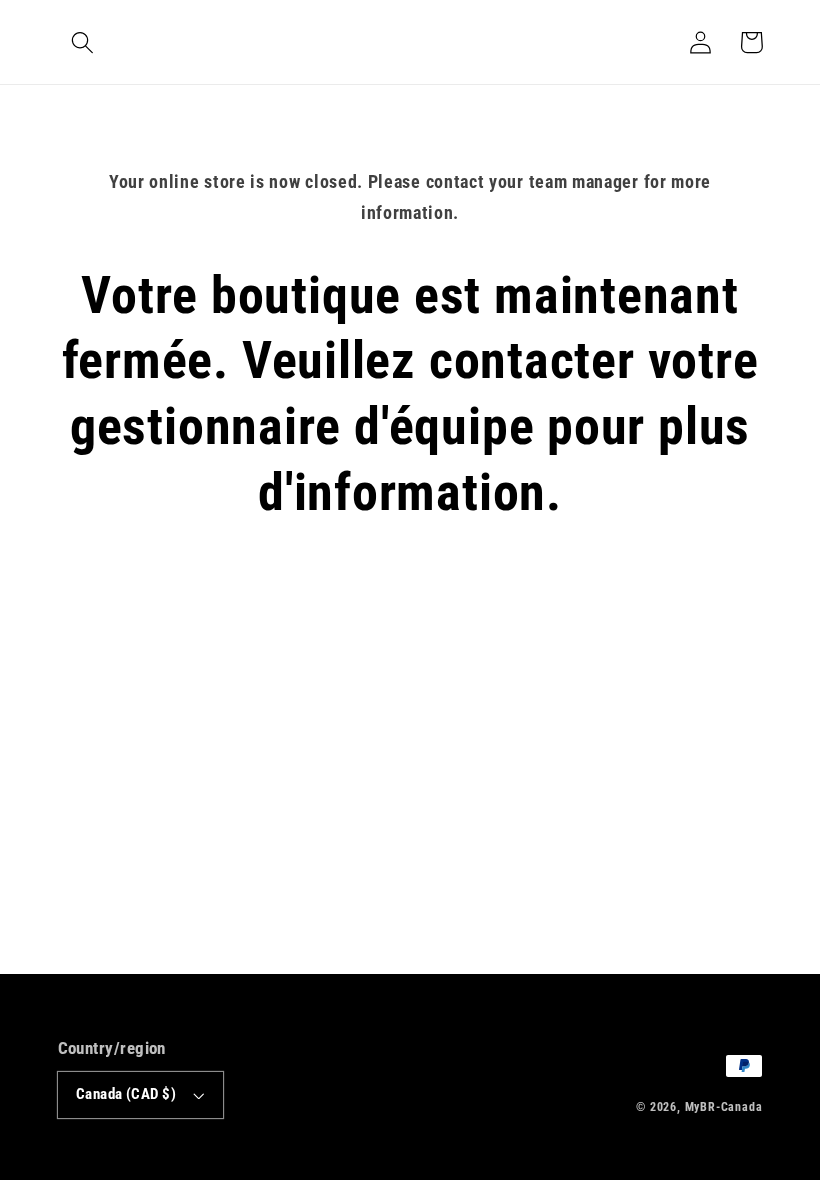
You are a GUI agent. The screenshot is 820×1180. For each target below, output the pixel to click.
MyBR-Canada (724, 1107)
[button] (83, 42)
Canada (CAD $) (126, 1094)
